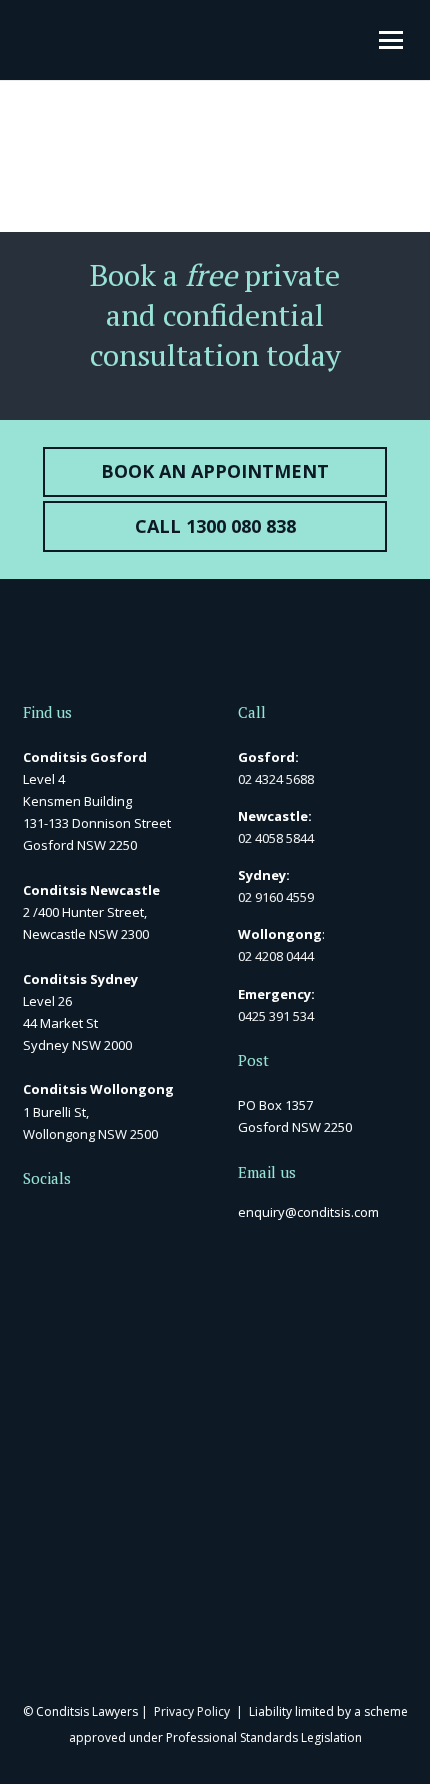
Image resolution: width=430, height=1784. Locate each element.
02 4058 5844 (276, 838)
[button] (391, 40)
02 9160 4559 (276, 897)
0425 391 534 (276, 1016)
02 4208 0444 (276, 956)
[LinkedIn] (62, 1220)
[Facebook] (29, 1220)
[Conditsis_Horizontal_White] (35, 40)
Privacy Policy (192, 1711)
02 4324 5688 (276, 779)
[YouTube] (95, 1220)
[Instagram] (129, 1221)
